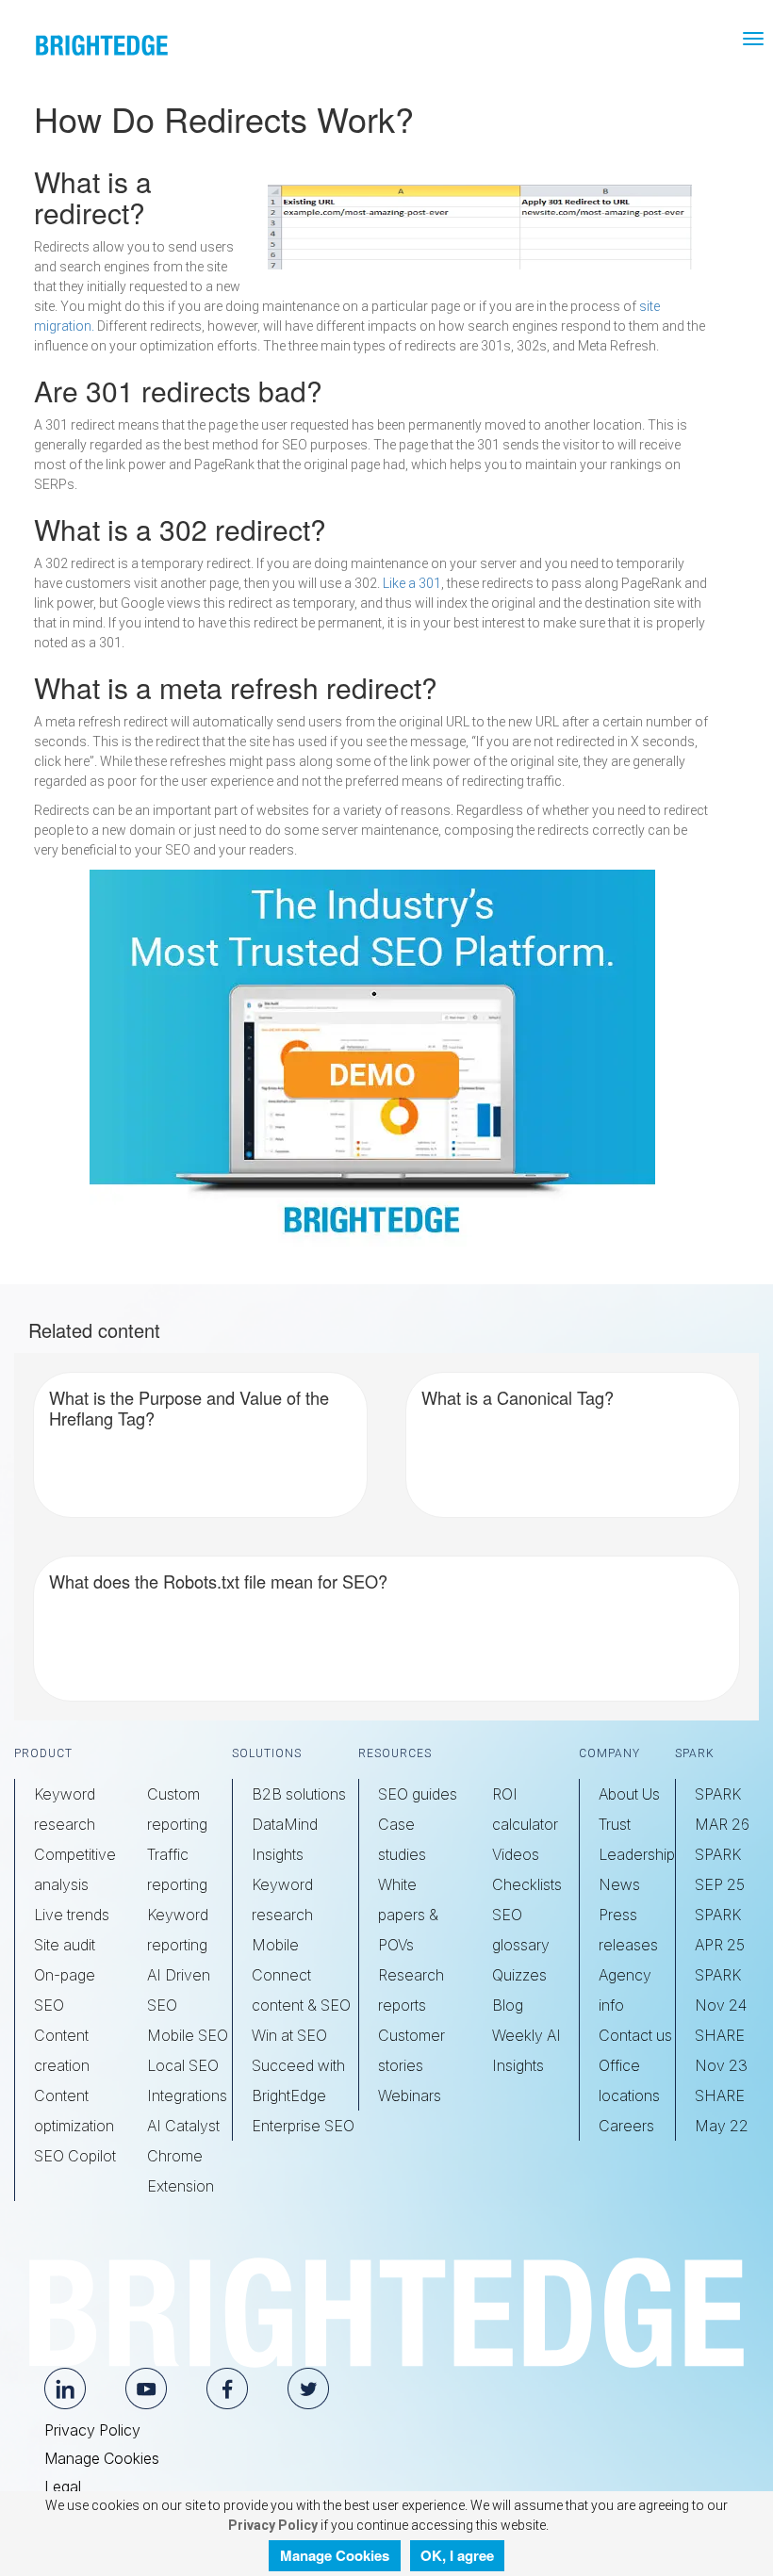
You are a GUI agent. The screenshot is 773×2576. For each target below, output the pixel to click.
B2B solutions (299, 1794)
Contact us (635, 2035)
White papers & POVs (408, 1915)
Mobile (275, 1945)
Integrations (187, 2095)
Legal (63, 2486)
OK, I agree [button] (457, 2555)
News (619, 1884)
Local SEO (183, 2065)
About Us (629, 1794)
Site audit (65, 1945)
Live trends (72, 1915)
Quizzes (519, 1975)
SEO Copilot (75, 2156)
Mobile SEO (188, 2035)
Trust (615, 1824)
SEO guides (418, 1794)
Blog (508, 2005)
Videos (516, 1854)
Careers (626, 2126)
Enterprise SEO (303, 2126)
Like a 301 (412, 583)
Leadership (637, 1854)
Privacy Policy (92, 2430)
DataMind (285, 1824)
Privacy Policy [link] (271, 2525)
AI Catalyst (183, 2126)
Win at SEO (289, 2035)
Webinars (410, 2095)
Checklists (527, 1884)
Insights (278, 1854)
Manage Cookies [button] (335, 2555)
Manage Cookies (102, 2458)
